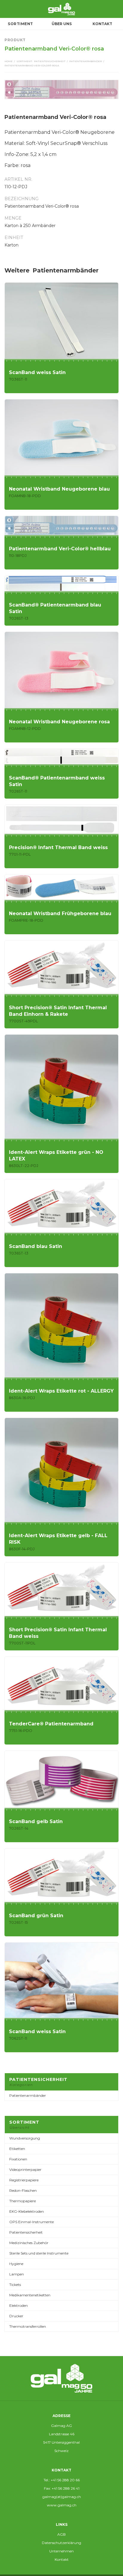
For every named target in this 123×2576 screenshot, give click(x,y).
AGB (61, 2534)
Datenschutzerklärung (61, 2543)
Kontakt (62, 2559)
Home (9, 61)
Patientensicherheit (50, 61)
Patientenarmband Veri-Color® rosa (32, 65)
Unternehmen (61, 2551)
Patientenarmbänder (86, 61)
